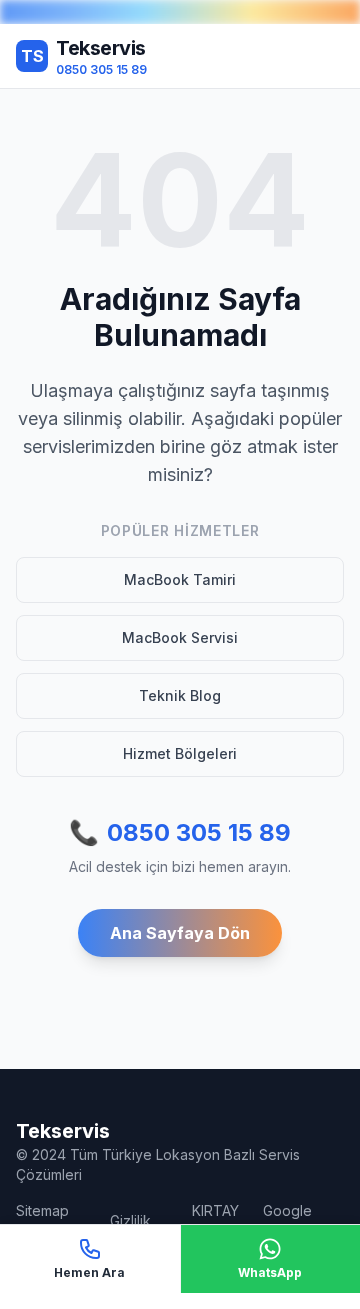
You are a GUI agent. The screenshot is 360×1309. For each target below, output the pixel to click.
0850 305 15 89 (180, 832)
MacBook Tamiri (180, 579)
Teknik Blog (180, 695)
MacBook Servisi (180, 637)
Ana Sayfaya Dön (180, 933)
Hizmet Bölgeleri (180, 753)
